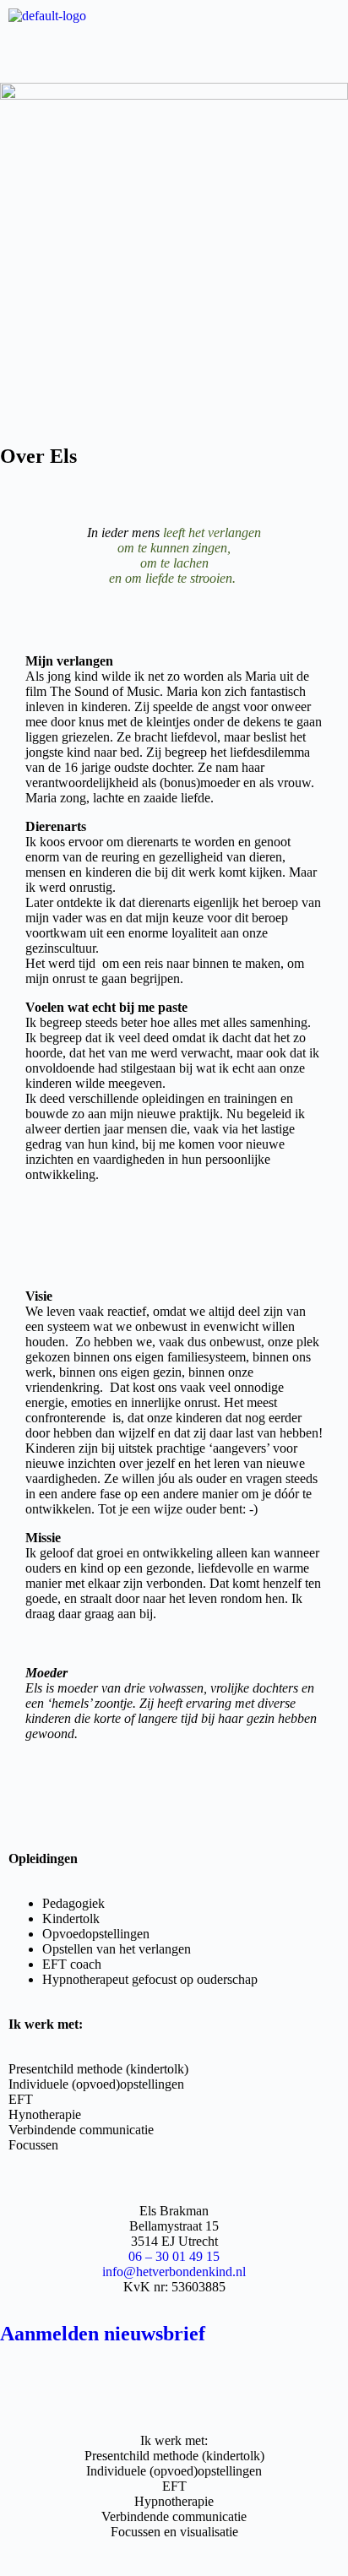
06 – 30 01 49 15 (174, 2256)
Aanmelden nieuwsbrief (103, 2334)
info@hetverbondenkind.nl (174, 2272)
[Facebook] (21, 2380)
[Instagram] (137, 2380)
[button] (174, 50)
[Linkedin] (253, 2380)
